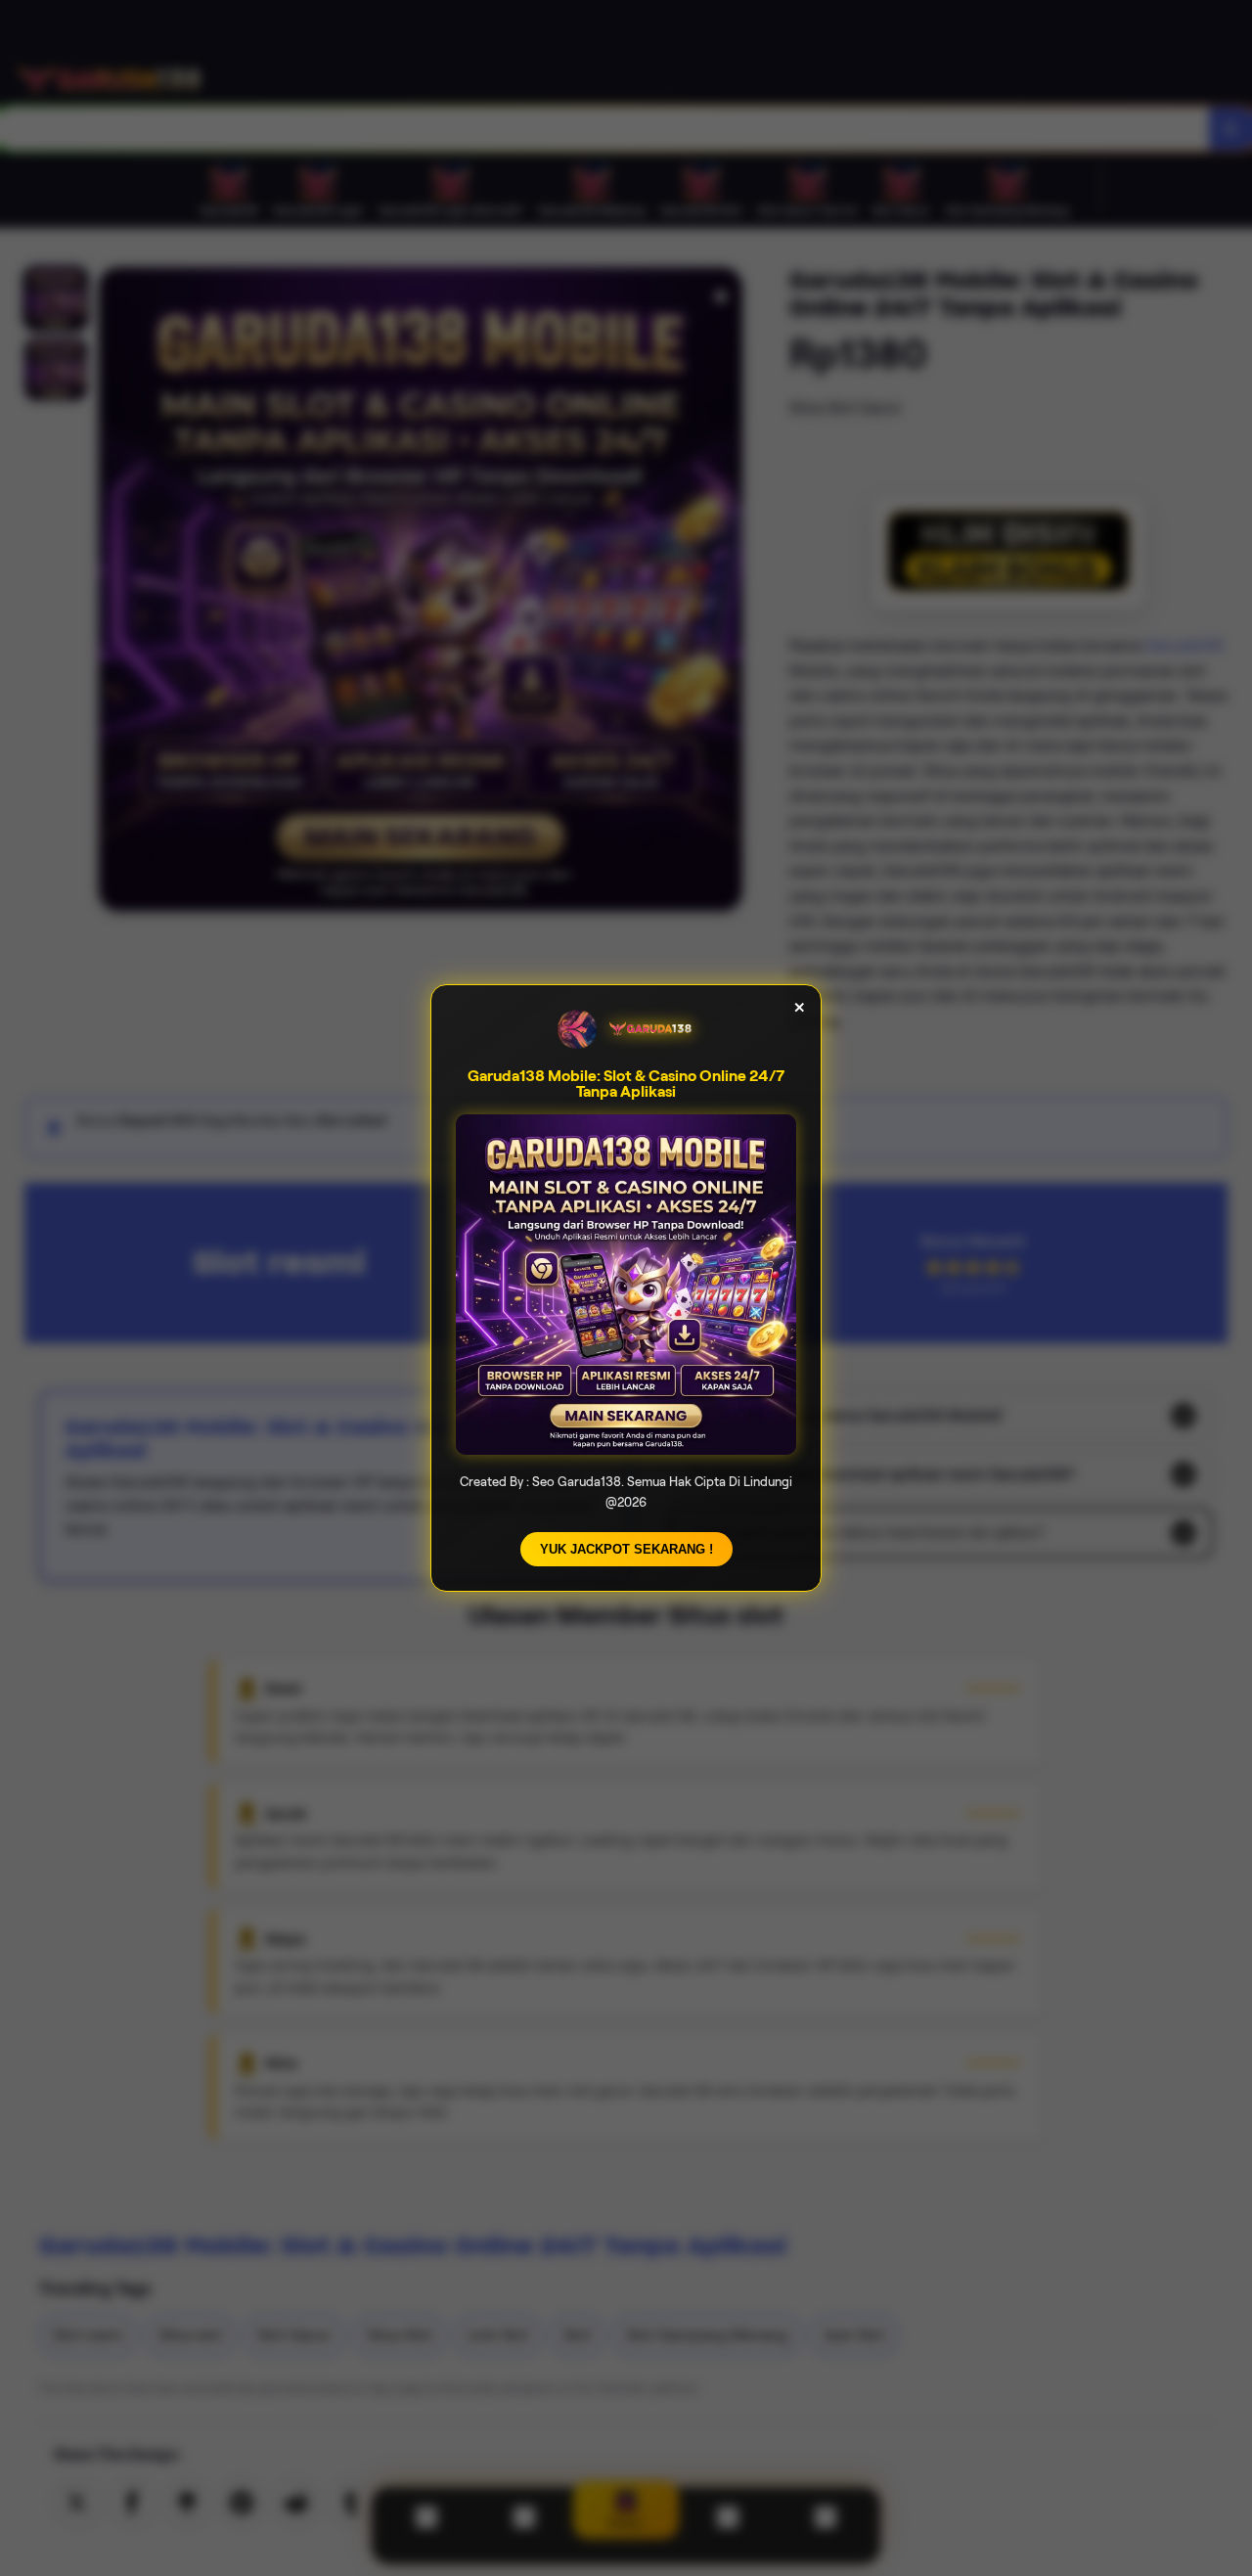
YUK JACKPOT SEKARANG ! (626, 1549)
